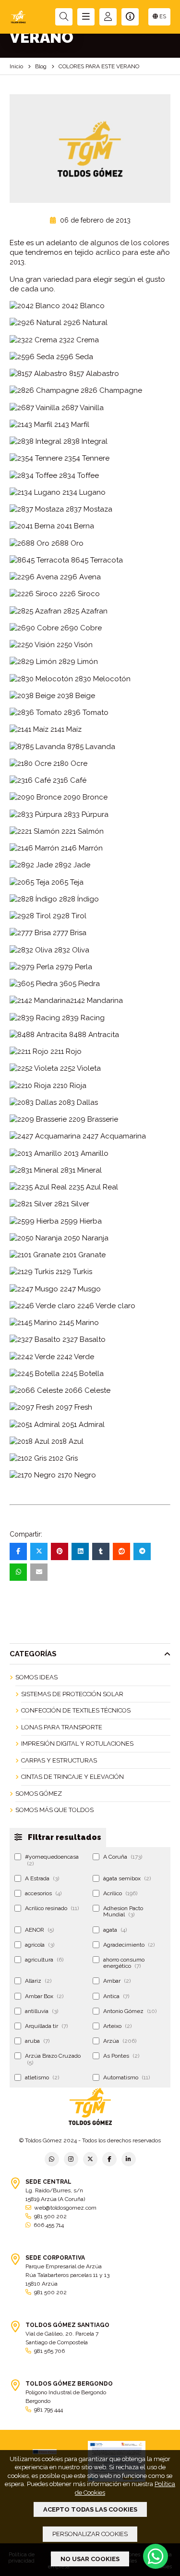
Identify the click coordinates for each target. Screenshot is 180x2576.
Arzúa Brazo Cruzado (53, 2059)
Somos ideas (36, 1677)
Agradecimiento (129, 1945)
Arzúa (120, 2041)
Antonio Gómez (130, 2011)
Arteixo (117, 2026)
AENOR (39, 1930)
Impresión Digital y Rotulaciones (77, 1744)
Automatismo (126, 2077)
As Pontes (121, 2056)
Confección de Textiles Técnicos (76, 1710)
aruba (37, 2041)
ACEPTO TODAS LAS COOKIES (90, 2509)
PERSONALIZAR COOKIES (90, 2534)
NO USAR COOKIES (90, 2559)
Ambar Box (44, 1996)
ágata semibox (127, 1878)
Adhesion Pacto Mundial (123, 1911)
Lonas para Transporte (62, 1727)
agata (115, 1930)
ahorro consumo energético (124, 1963)
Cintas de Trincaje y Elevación (72, 1777)
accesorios (43, 1893)
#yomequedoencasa (52, 1860)
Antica (116, 1996)
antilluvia (42, 2011)
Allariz (38, 1981)
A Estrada (42, 1878)
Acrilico (120, 1893)
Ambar (117, 1981)
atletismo (42, 2077)
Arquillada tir (46, 2026)
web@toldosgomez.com (65, 2208)
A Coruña (123, 1857)
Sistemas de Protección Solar (72, 1694)
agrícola (40, 1945)
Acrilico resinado (52, 1908)
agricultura (44, 1960)
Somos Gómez (39, 1794)
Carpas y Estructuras (59, 1760)
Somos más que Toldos (54, 1810)
